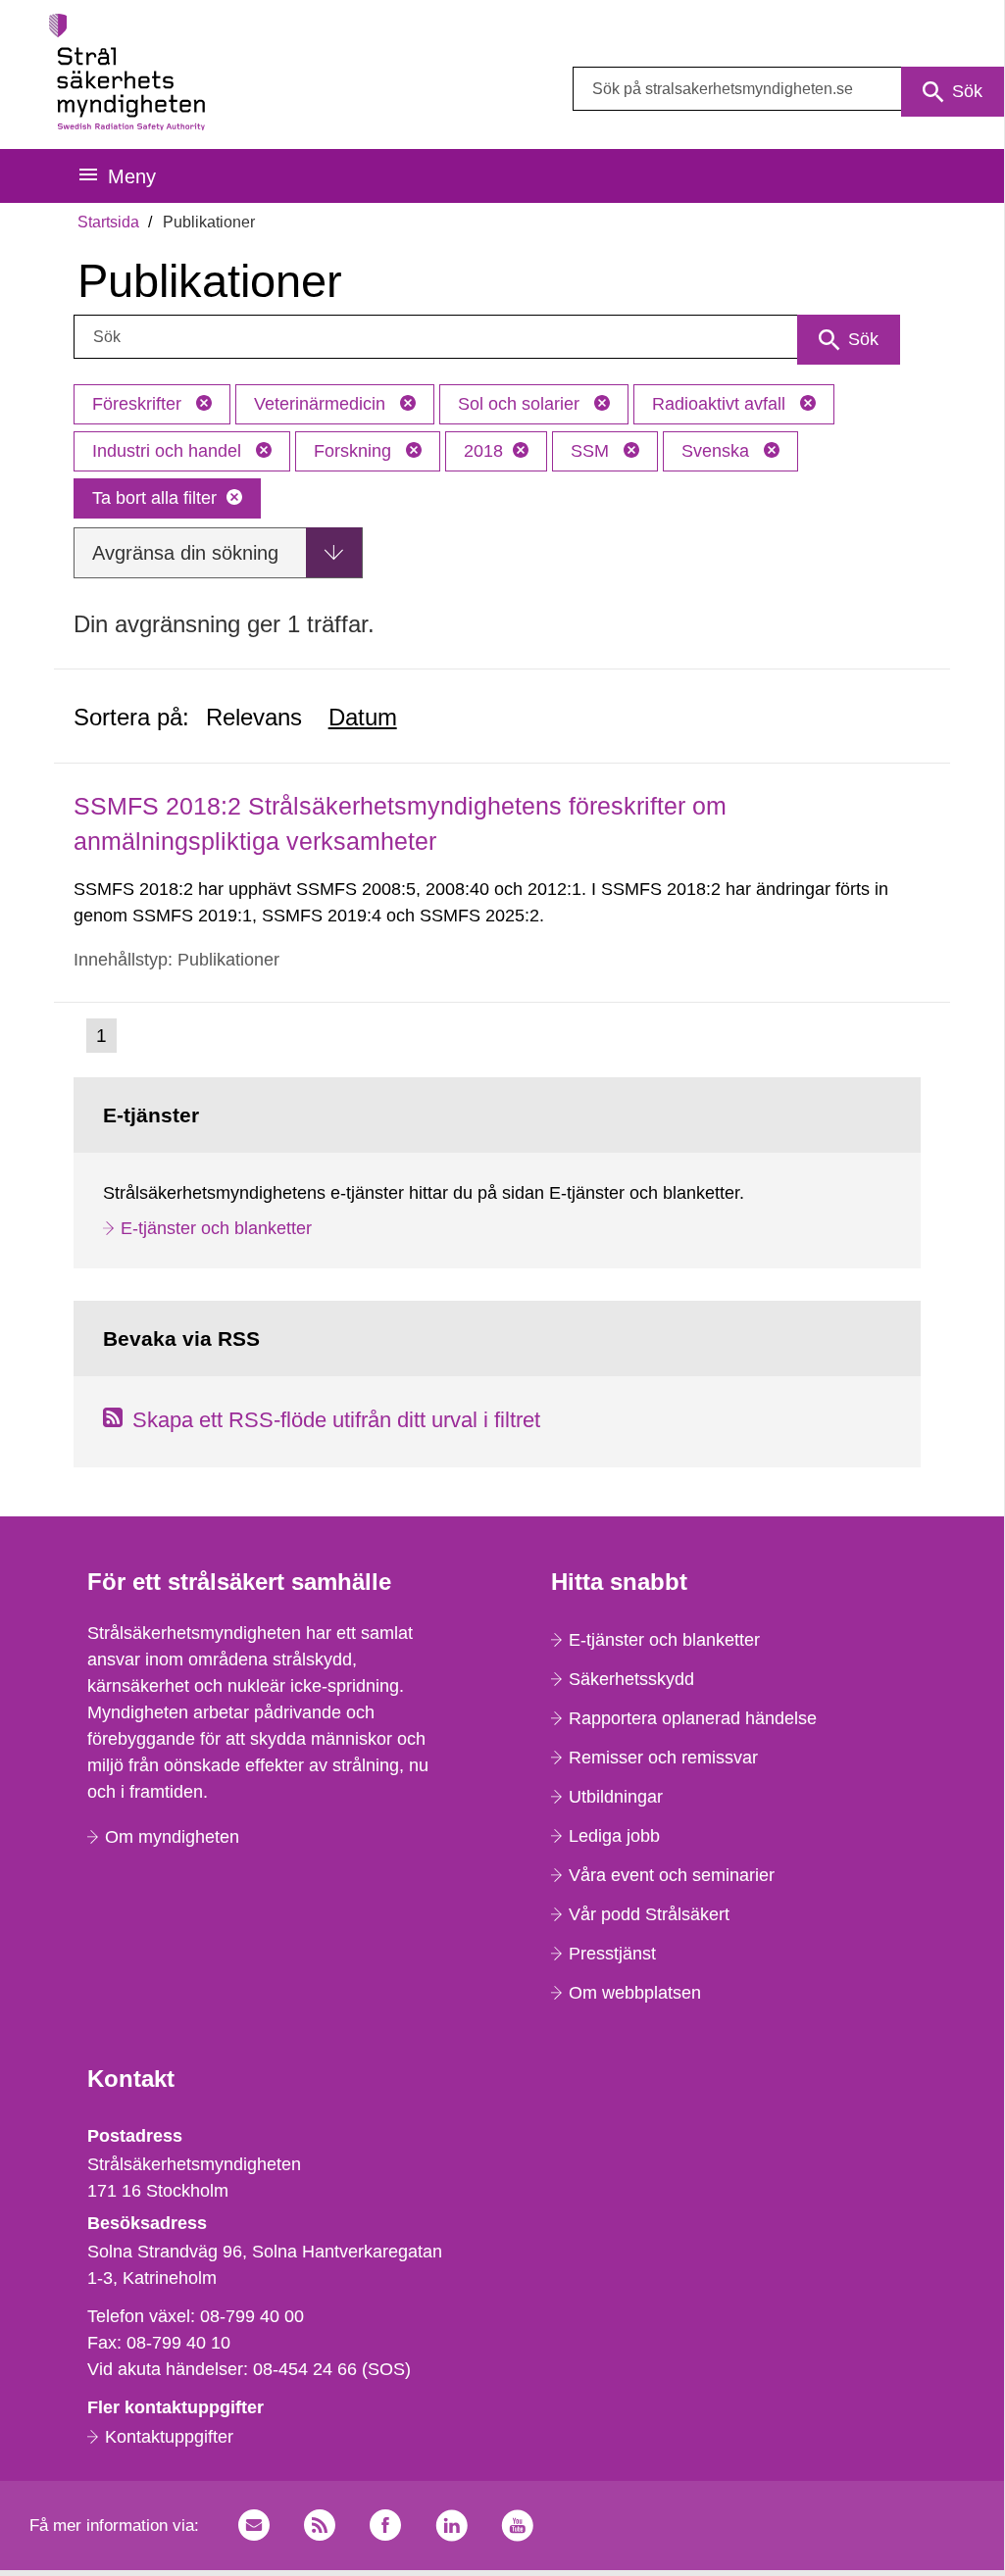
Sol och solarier (521, 404)
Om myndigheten (172, 1837)
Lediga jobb (614, 1836)
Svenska (718, 451)
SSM (592, 451)
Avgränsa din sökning (185, 553)
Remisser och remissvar (663, 1758)
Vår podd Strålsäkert (649, 1914)
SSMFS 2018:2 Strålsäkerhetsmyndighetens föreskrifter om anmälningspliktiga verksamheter (400, 823)
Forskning (355, 451)
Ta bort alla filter (154, 498)
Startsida (108, 222)
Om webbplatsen (635, 1993)
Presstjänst (612, 1954)
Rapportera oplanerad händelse (693, 1718)
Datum (363, 717)
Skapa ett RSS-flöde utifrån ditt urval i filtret (336, 1420)
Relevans (254, 717)
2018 (483, 451)
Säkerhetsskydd (631, 1679)
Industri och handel (169, 451)
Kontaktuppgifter (169, 2437)
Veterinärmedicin (322, 404)
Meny (132, 176)
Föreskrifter (139, 404)
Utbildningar (616, 1797)
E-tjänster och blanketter (216, 1228)
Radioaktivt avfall (721, 404)
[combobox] (788, 89)
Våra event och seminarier (672, 1875)
